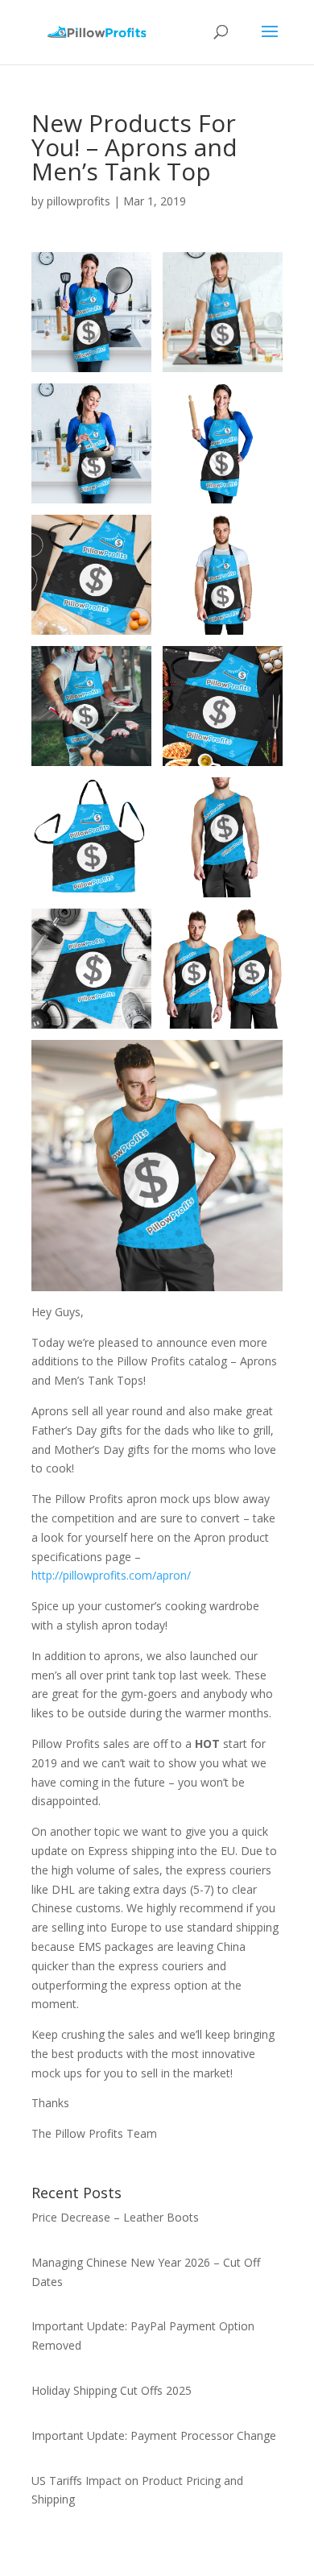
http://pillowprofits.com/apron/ (111, 1575)
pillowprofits (78, 201)
